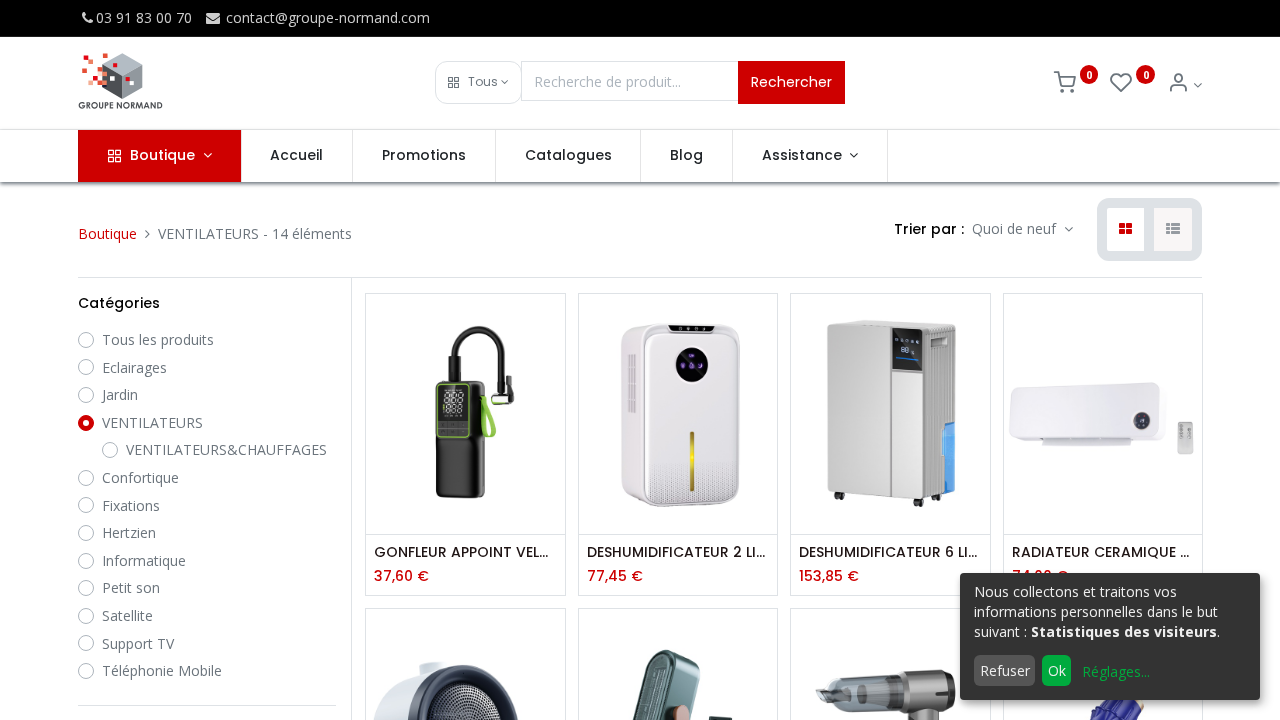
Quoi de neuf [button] (1016, 228)
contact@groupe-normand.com (326, 17)
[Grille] (1125, 230)
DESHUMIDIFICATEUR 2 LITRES (678, 552)
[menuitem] (297, 156)
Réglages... (1116, 671)
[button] (478, 82)
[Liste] (1173, 230)
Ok (1057, 670)
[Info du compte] (1184, 84)
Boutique (107, 233)
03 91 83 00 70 (144, 17)
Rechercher (791, 82)
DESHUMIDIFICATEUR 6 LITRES (890, 552)
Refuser (1005, 670)
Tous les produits (158, 339)
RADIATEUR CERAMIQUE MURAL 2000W (1103, 552)
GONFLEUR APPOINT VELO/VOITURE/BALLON (465, 552)
